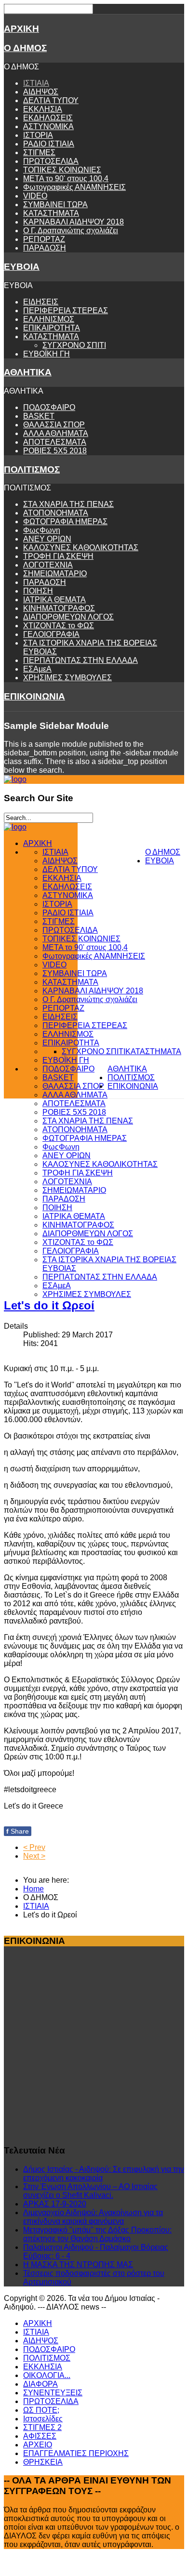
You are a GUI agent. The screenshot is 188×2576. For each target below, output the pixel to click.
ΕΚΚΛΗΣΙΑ (43, 109)
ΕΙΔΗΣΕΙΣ (41, 302)
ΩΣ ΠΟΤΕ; (41, 2410)
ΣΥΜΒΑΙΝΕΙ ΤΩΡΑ (55, 205)
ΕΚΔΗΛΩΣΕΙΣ (48, 118)
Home (34, 1889)
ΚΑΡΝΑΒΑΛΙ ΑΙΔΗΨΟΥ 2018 (74, 222)
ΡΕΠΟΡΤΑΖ (44, 239)
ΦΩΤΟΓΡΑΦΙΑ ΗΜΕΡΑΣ (65, 522)
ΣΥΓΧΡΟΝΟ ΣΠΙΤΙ (74, 345)
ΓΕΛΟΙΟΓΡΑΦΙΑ (51, 634)
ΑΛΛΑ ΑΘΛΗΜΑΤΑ (56, 433)
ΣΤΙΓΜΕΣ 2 (42, 2427)
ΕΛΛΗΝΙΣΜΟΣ (49, 319)
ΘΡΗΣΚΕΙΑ (43, 2462)
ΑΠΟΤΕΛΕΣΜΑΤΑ (55, 442)
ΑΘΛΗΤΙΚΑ (28, 372)
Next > (34, 1856)
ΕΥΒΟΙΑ (22, 267)
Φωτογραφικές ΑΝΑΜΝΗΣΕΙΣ (74, 187)
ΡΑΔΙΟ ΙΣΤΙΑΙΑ (49, 144)
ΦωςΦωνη (42, 530)
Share (18, 1831)
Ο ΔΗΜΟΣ (25, 48)
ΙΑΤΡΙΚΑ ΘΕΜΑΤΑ (54, 600)
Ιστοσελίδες (43, 2419)
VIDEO (35, 196)
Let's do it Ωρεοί (49, 1305)
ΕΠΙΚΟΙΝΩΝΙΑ (34, 696)
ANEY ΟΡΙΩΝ (47, 539)
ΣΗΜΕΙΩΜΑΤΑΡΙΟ (55, 574)
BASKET (39, 416)
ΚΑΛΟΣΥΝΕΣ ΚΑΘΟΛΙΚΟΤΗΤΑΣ (81, 548)
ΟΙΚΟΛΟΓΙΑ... (47, 2375)
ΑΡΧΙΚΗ (21, 29)
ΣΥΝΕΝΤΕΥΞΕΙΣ (53, 2393)
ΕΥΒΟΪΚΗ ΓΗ (47, 354)
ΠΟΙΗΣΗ (38, 591)
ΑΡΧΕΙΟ (38, 2445)
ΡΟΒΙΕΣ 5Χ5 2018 (55, 451)
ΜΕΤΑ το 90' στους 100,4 (66, 178)
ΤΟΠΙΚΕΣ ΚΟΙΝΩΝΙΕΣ (62, 170)
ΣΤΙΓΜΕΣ (39, 152)
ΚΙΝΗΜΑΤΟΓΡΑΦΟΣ (59, 608)
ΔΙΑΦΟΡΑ (40, 2384)
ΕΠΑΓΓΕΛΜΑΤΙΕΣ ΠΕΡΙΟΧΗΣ (76, 2453)
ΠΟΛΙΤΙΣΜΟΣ (32, 469)
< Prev (34, 1847)
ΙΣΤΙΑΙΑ (36, 83)
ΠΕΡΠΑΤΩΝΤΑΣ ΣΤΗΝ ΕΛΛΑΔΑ (81, 660)
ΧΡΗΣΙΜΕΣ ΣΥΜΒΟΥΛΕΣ (67, 678)
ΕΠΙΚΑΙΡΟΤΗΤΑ (52, 328)
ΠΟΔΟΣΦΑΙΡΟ (49, 407)
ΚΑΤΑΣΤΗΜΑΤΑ (51, 213)
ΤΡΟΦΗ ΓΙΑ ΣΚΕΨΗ (58, 556)
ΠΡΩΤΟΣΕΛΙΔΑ (51, 161)
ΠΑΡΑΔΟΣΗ (45, 248)
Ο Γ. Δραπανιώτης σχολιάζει (71, 231)
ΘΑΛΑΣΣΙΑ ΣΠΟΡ (54, 425)
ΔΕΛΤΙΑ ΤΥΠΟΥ (51, 100)
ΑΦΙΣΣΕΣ (40, 2436)
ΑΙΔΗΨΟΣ (41, 92)
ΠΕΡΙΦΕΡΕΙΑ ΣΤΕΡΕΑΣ (66, 310)
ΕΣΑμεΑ (37, 669)
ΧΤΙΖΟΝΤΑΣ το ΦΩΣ (59, 626)
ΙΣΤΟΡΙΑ (38, 135)
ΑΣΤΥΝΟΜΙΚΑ (48, 126)
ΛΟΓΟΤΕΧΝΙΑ (48, 565)
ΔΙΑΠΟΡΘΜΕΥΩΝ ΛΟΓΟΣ (68, 617)
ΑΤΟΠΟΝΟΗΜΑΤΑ (56, 513)
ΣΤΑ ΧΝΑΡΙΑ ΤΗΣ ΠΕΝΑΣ (68, 504)
